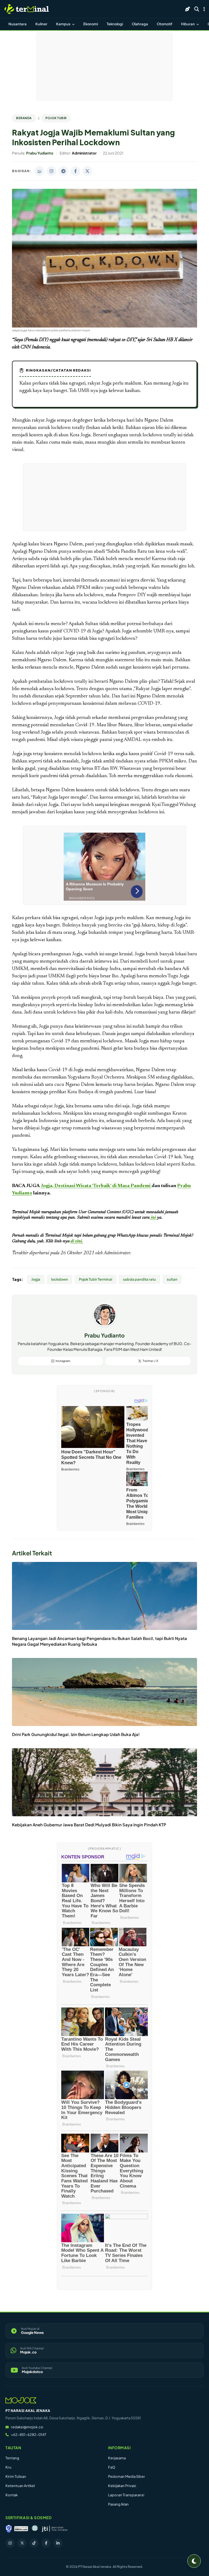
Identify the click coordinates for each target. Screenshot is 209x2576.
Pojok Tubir (56, 118)
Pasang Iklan (118, 2504)
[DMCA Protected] (21, 2529)
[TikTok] (34, 2543)
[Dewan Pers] (35, 2529)
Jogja (36, 1279)
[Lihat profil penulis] (105, 1325)
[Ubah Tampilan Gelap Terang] (194, 2561)
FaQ (112, 2467)
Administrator (117, 1253)
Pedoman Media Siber (127, 2476)
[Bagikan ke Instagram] (51, 171)
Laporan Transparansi (126, 2495)
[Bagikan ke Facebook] (75, 171)
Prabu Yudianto (104, 1335)
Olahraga (140, 24)
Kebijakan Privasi (122, 2486)
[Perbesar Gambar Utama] (104, 326)
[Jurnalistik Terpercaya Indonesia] (55, 2529)
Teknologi (115, 24)
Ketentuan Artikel (20, 2486)
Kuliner (41, 24)
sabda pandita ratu (139, 1279)
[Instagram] (10, 2543)
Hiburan (188, 24)
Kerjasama (117, 2458)
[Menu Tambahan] (204, 9)
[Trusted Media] (9, 2529)
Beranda (24, 118)
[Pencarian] (197, 9)
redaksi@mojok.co (27, 2427)
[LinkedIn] (58, 2543)
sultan (172, 1279)
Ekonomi (91, 24)
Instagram (63, 1361)
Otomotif (165, 24)
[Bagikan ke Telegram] (63, 171)
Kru (8, 2467)
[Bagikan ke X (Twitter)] (87, 171)
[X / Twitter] (22, 2543)
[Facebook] (46, 2543)
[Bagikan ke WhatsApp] (39, 171)
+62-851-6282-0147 (29, 2435)
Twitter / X (150, 1361)
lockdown (60, 1279)
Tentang (12, 2458)
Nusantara (18, 24)
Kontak (12, 2495)
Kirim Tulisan (16, 2476)
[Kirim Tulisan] (188, 9)
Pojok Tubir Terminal (96, 1279)
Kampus (64, 24)
